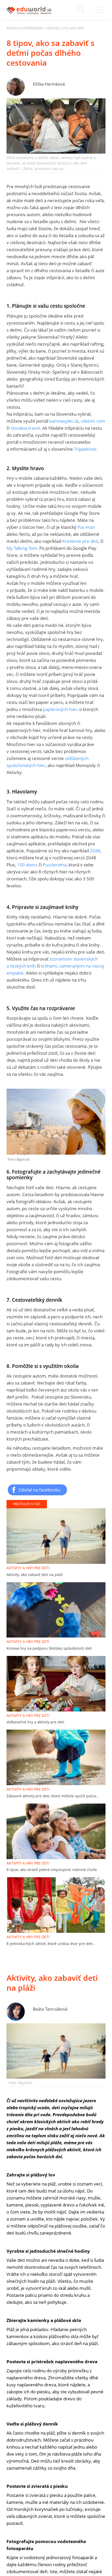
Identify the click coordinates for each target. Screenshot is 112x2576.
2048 (95, 851)
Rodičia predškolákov (25, 28)
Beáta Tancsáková (50, 2009)
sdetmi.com (93, 421)
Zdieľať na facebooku (39, 1490)
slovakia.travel (25, 428)
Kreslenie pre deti (80, 541)
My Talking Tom (22, 548)
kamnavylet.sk (64, 421)
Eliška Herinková (49, 84)
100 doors (27, 865)
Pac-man (86, 527)
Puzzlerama (55, 865)
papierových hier (60, 709)
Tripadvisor (85, 449)
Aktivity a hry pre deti (65, 28)
